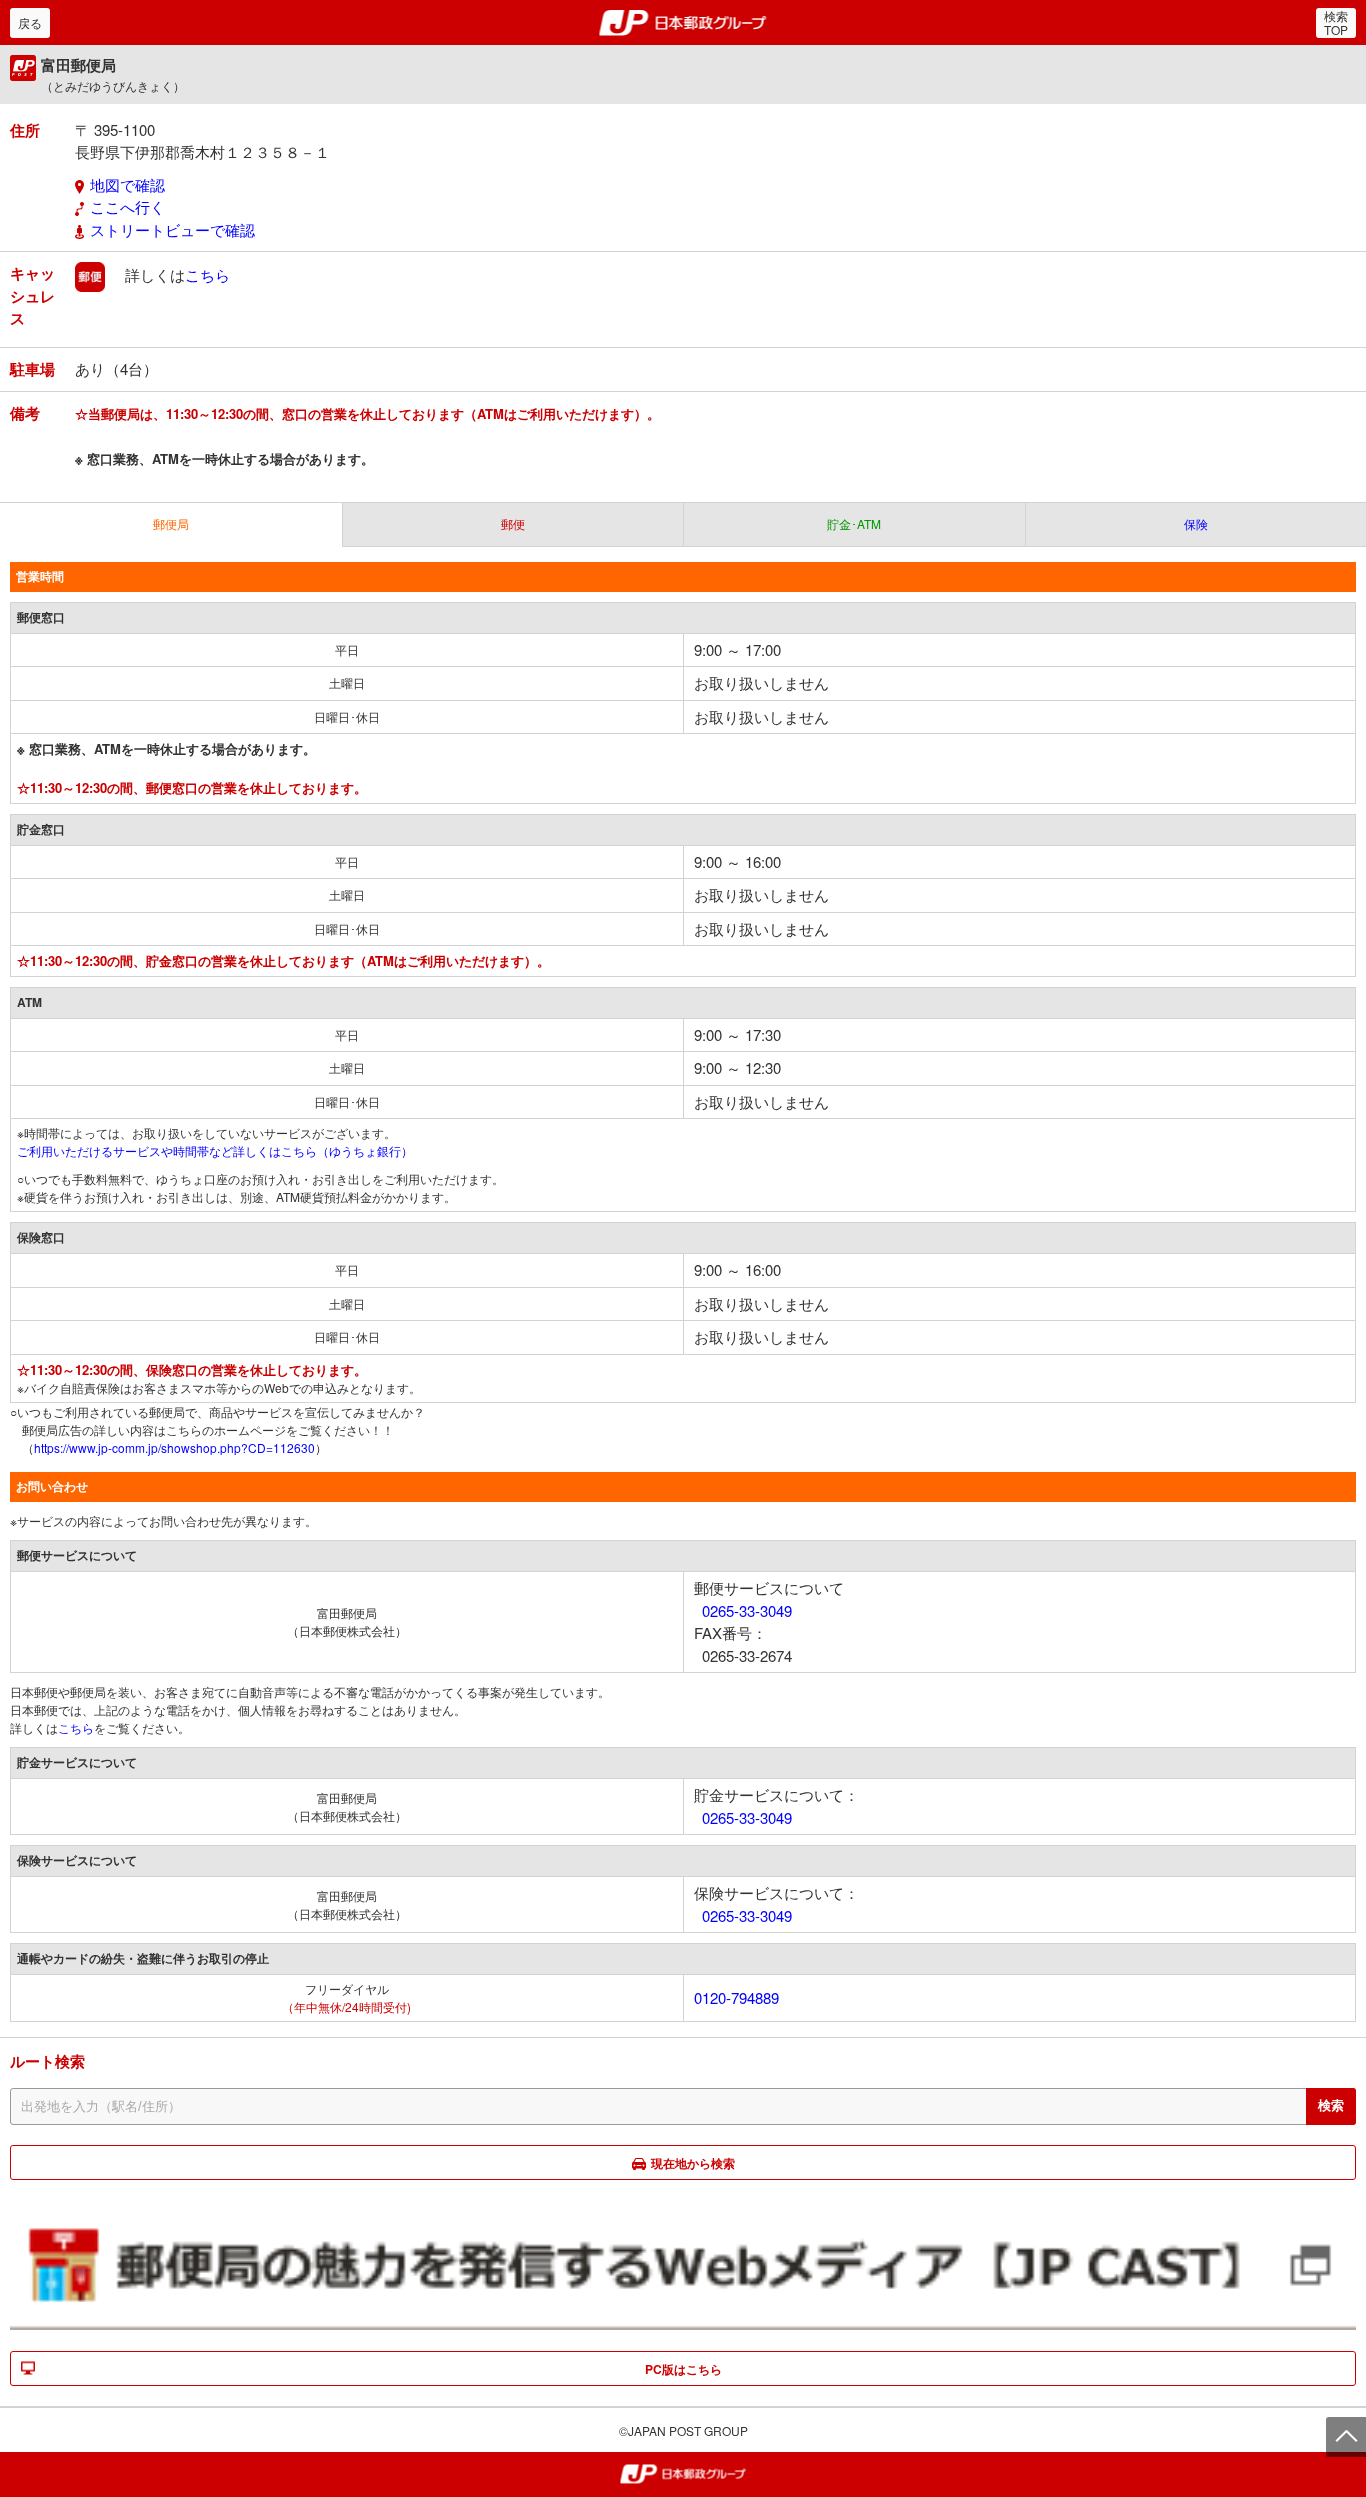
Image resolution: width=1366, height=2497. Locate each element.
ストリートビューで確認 (172, 229)
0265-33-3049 (747, 1610)
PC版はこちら (683, 2369)
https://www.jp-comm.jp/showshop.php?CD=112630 (174, 1447)
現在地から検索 (693, 2163)
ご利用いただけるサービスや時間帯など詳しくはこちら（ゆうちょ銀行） (215, 1150)
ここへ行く (127, 206)
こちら (207, 274)
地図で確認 (127, 184)
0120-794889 (736, 1997)
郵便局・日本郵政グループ (683, 23)
